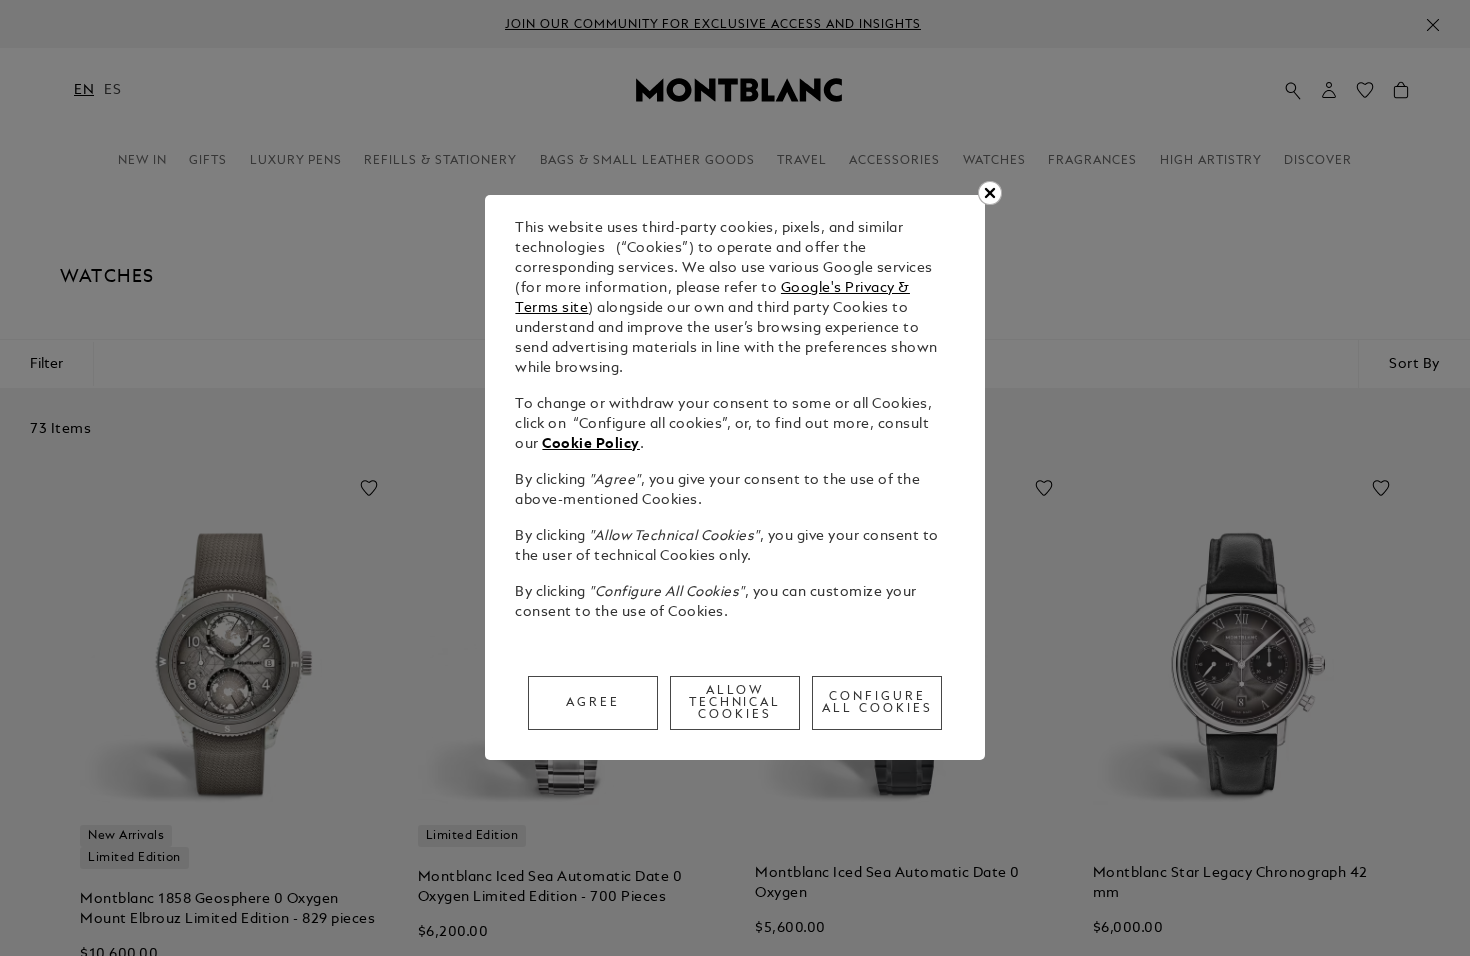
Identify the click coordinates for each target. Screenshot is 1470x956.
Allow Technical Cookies (735, 703)
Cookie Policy (591, 444)
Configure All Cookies (877, 703)
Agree (593, 703)
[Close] (990, 193)
